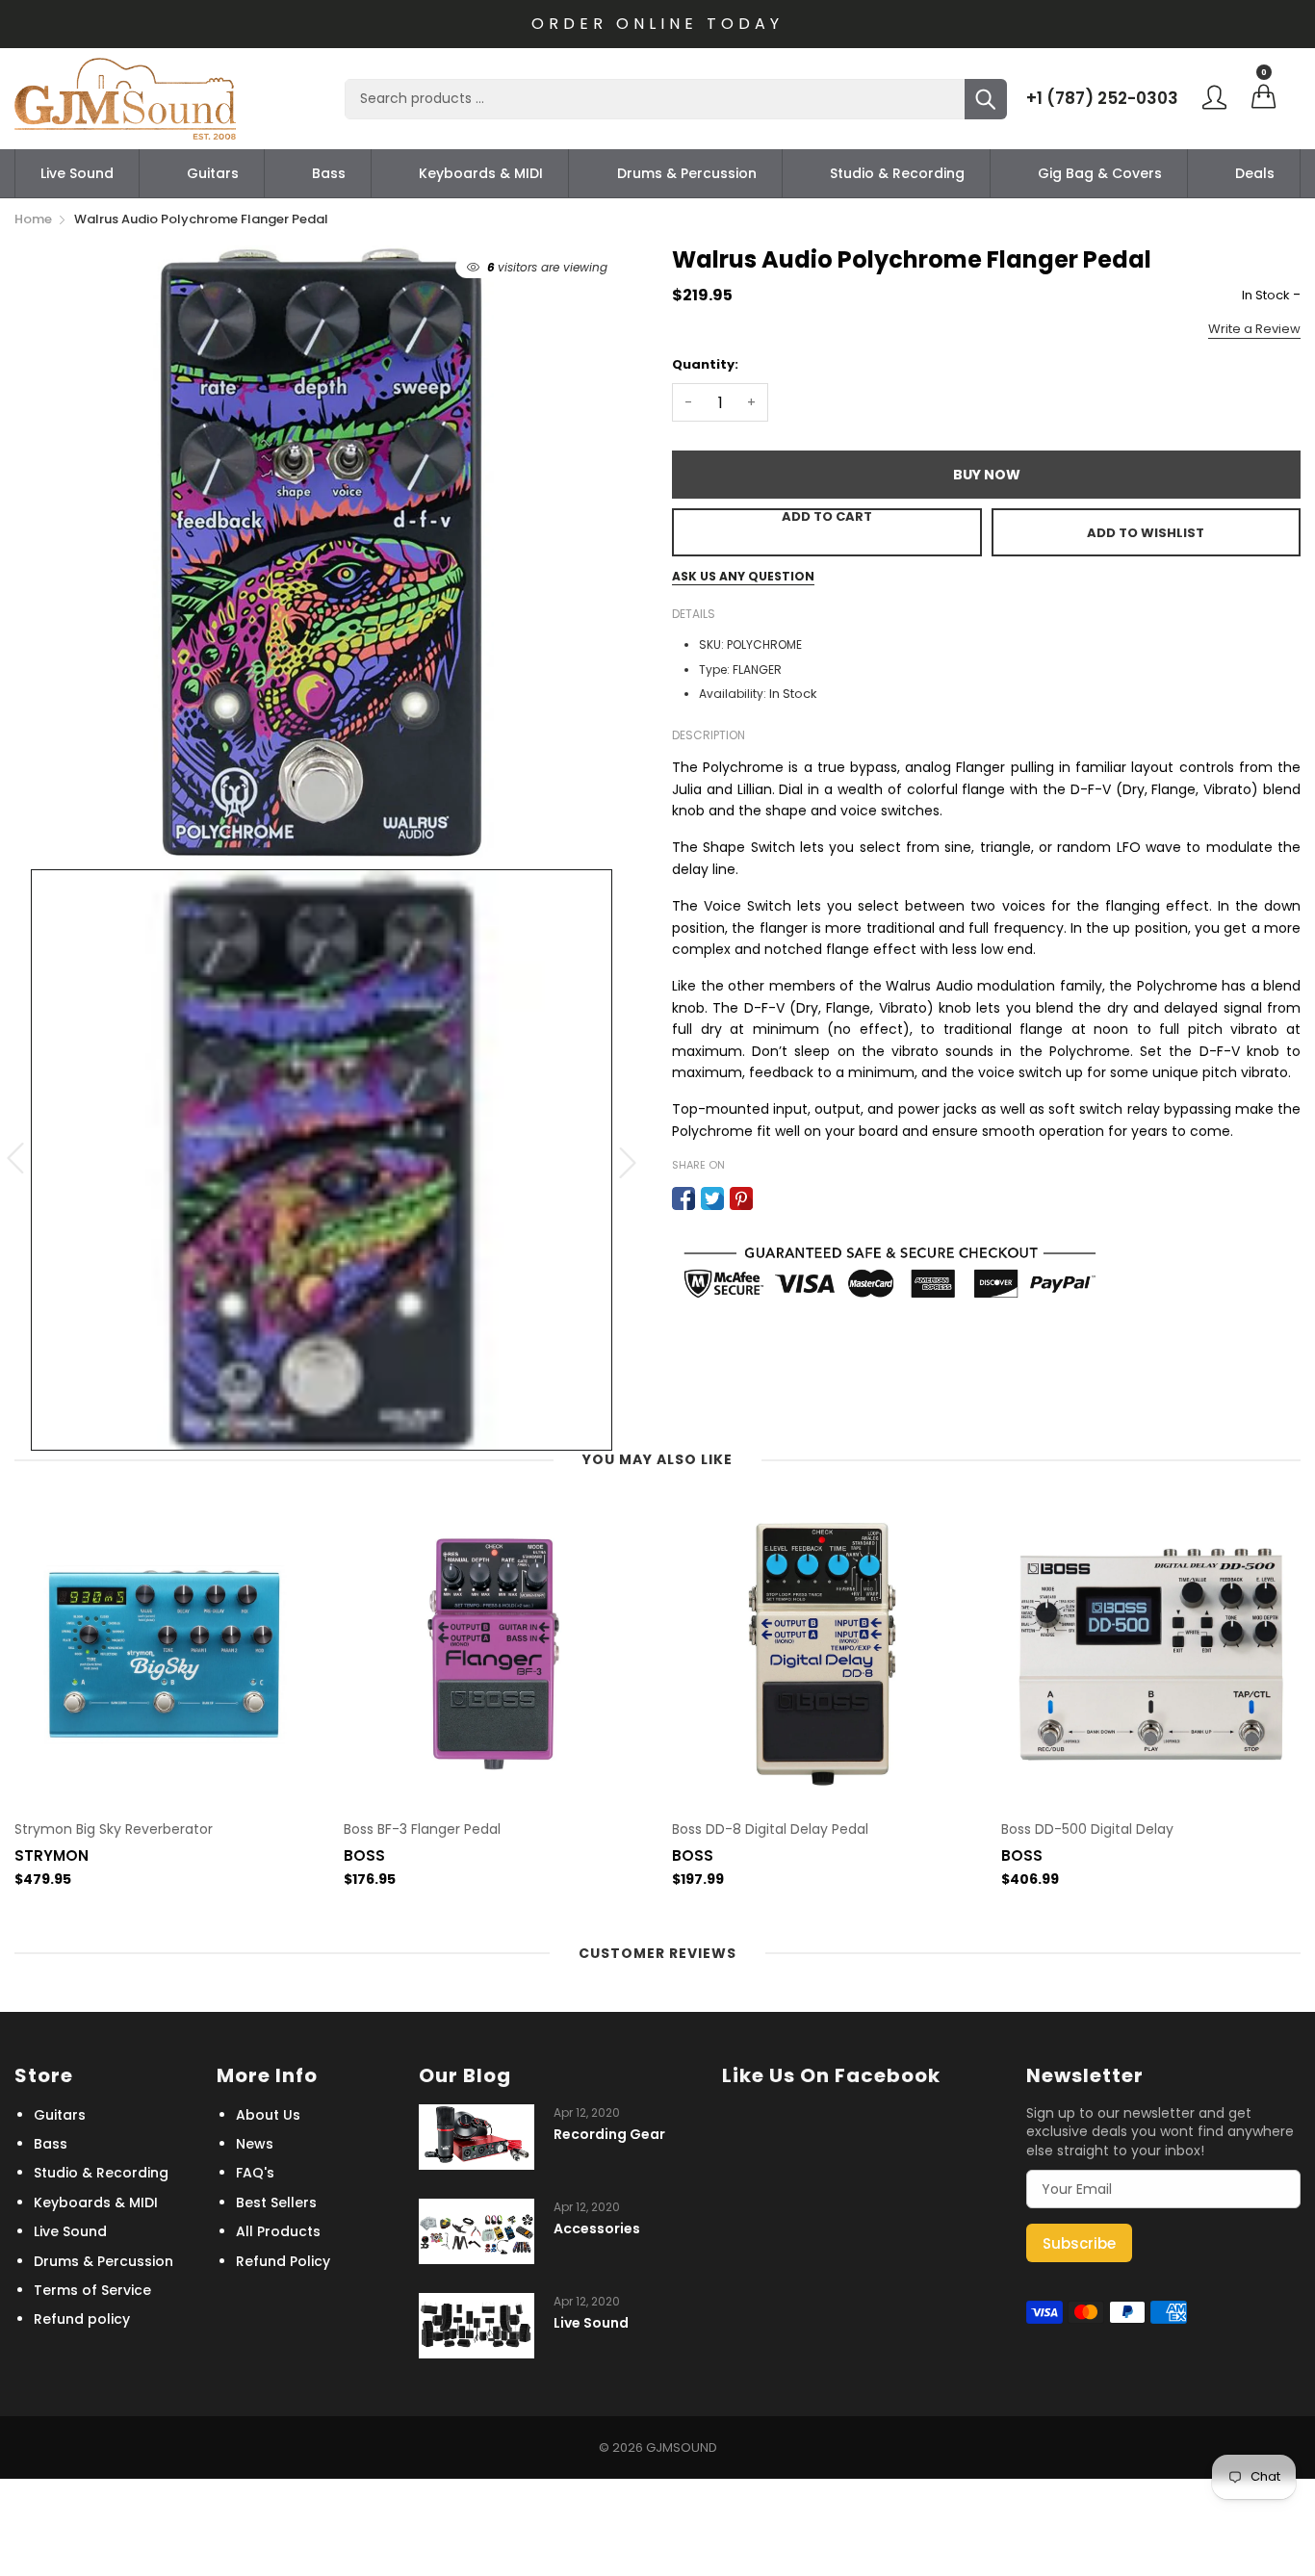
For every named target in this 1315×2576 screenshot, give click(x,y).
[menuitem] (77, 173)
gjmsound (682, 2447)
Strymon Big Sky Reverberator (114, 1829)
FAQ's (255, 2173)
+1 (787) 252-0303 (1102, 98)
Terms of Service (92, 2290)
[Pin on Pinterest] (741, 1198)
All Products (278, 2231)
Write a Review (1254, 329)
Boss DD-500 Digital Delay (1087, 1829)
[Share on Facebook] (683, 1198)
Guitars (213, 173)
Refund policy (82, 2319)
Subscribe (1079, 2243)
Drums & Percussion (687, 173)
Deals (1255, 173)
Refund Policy (283, 2261)
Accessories (597, 2229)
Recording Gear (609, 2135)
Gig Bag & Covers (1100, 173)
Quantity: (705, 364)
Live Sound (77, 173)
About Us (268, 2115)
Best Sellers (276, 2202)
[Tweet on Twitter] (712, 1198)
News (255, 2144)
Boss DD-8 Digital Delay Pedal (770, 1829)
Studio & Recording (897, 173)
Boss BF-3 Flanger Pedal (422, 1829)
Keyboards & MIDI (481, 173)
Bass (329, 173)
